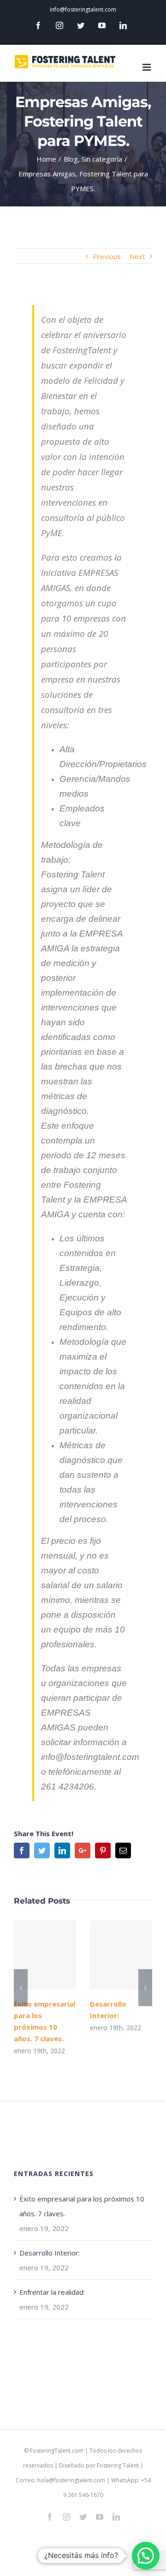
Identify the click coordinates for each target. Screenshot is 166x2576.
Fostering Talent (118, 2465)
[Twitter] (81, 25)
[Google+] (83, 1850)
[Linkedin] (123, 25)
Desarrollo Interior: (121, 1955)
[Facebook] (38, 25)
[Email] (123, 1850)
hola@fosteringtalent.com (71, 2480)
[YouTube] (102, 25)
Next (137, 256)
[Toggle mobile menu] (147, 67)
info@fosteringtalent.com (83, 9)
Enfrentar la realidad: (52, 2292)
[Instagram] (59, 25)
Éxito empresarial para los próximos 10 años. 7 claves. (45, 1955)
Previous (107, 256)
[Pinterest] (103, 1850)
